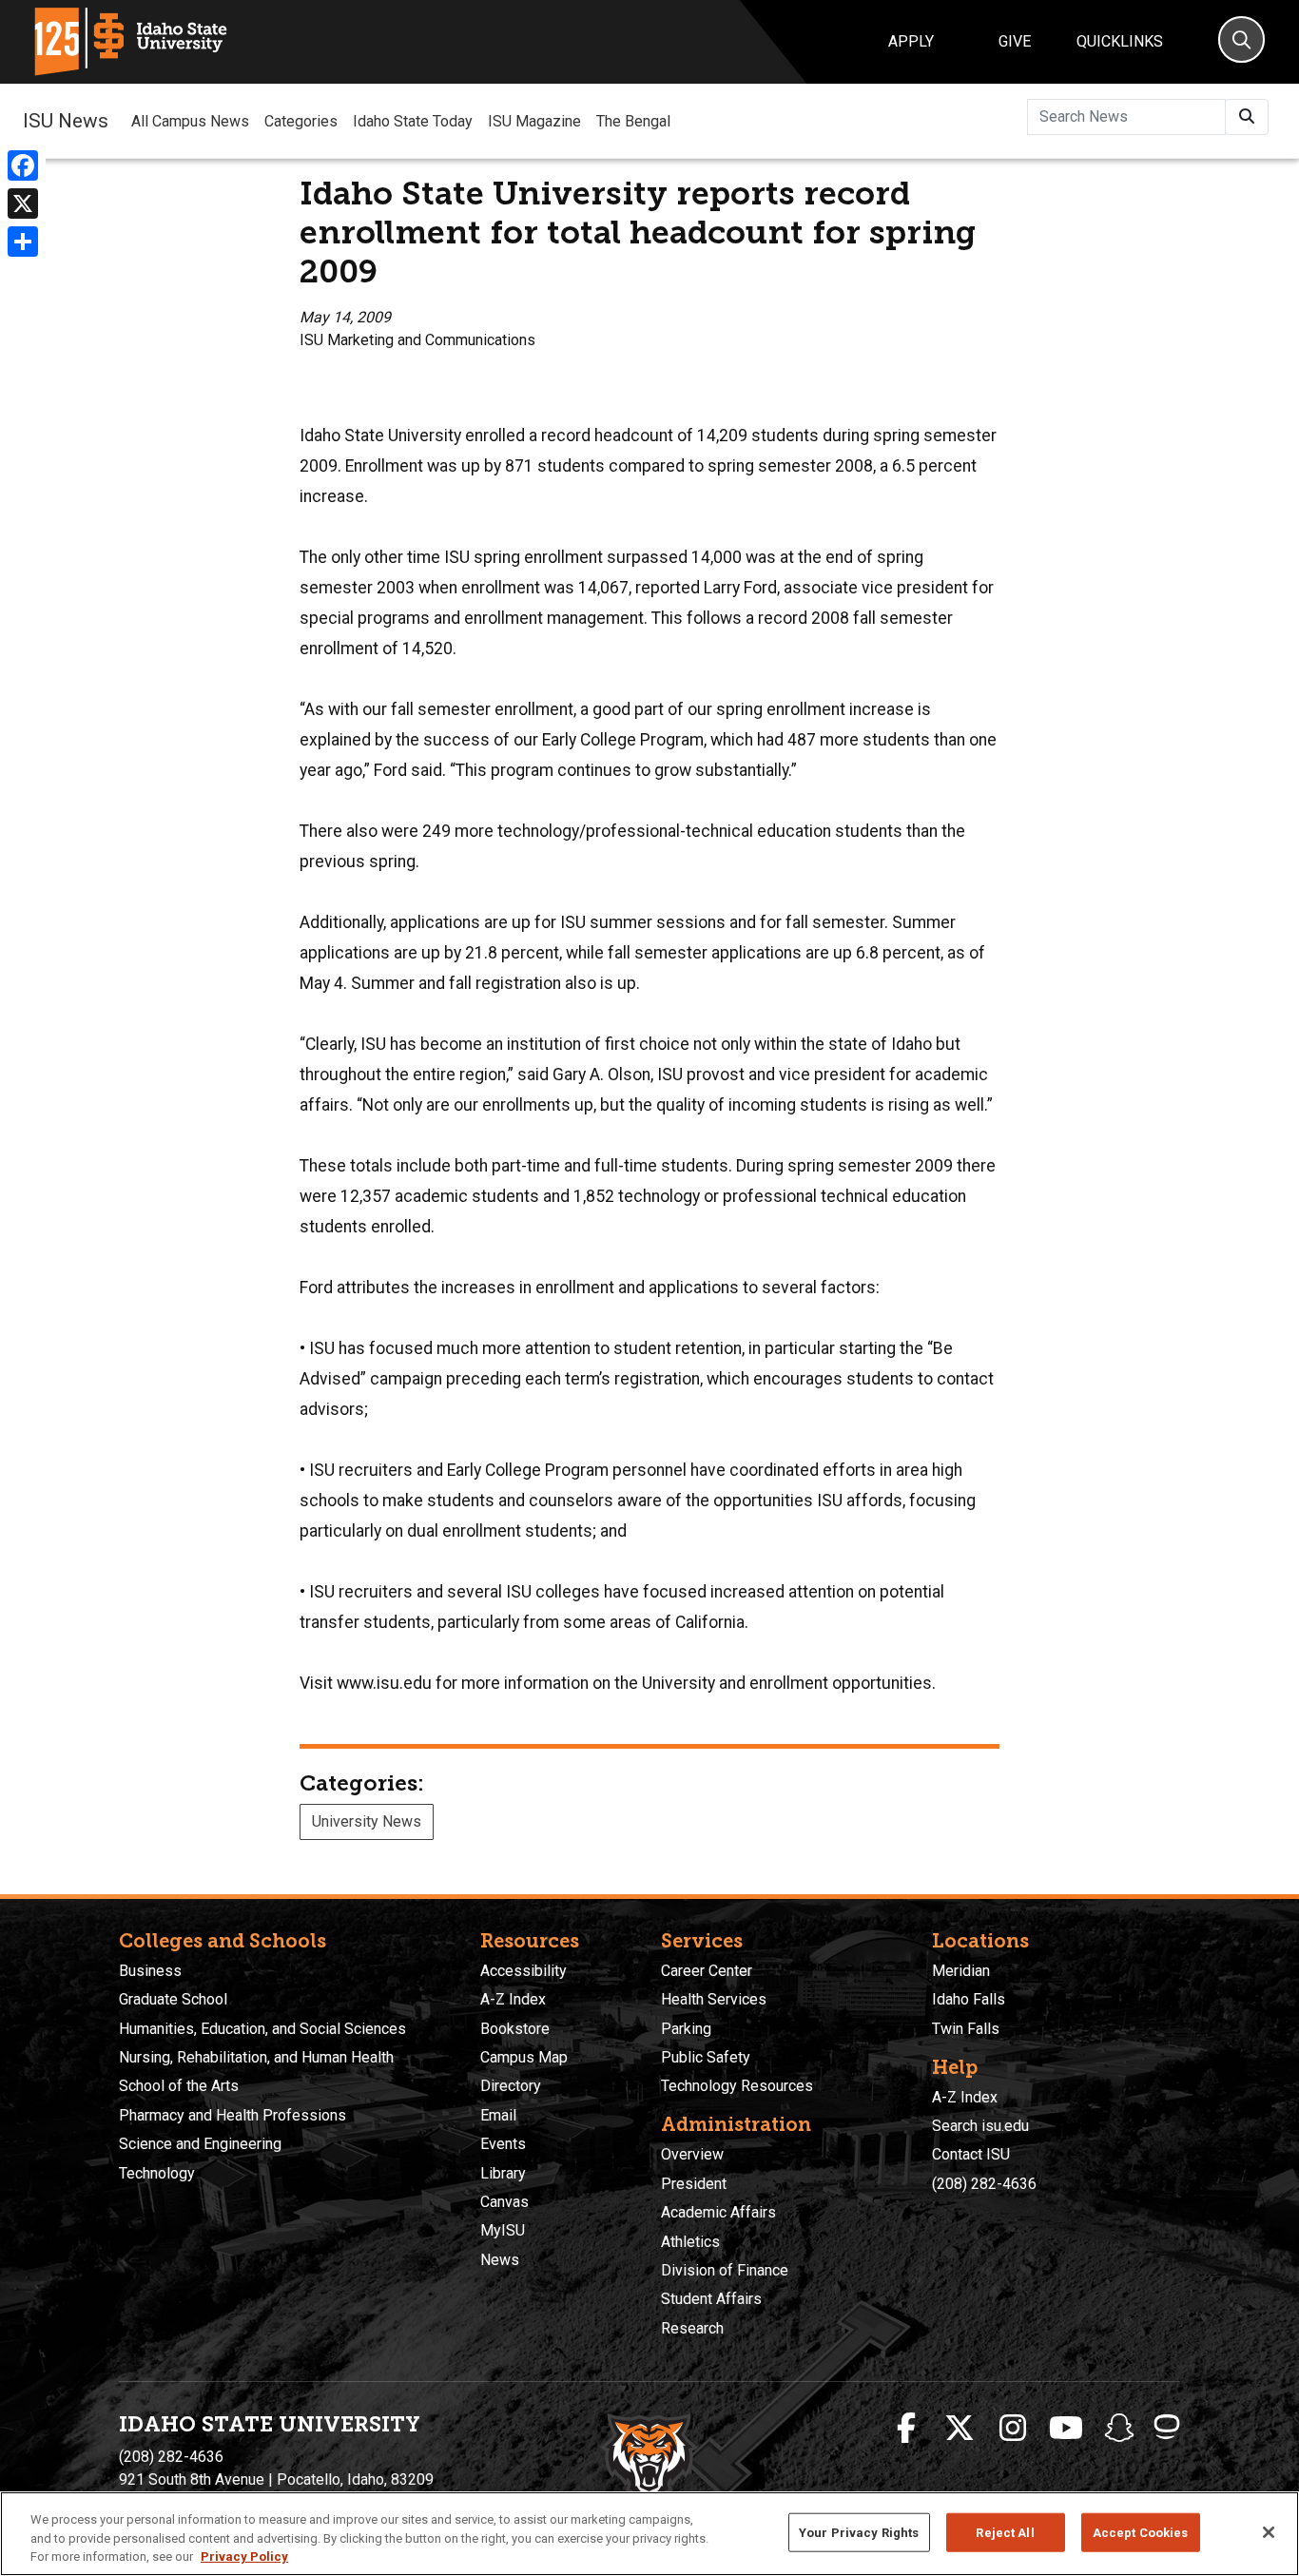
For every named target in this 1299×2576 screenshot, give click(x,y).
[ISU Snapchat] (1119, 2429)
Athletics (690, 2242)
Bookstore (515, 2029)
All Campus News (190, 121)
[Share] (23, 242)
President (694, 2184)
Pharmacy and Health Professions (233, 2115)
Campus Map (524, 2057)
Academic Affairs (718, 2212)
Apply (911, 41)
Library (503, 2173)
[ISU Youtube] (1066, 2429)
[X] (23, 203)
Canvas (504, 2202)
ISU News (66, 121)
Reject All (1005, 2532)
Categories (301, 121)
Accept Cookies (1141, 2532)
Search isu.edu (980, 2126)
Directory (511, 2086)
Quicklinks (1120, 41)
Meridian (961, 1971)
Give (1015, 41)
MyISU (503, 2230)
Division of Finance (725, 2270)
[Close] (1269, 2532)
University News (367, 1821)
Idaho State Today (413, 121)
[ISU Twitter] (960, 2429)
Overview (692, 2154)
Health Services (714, 1999)
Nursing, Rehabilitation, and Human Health (256, 2057)
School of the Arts (179, 2086)
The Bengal (633, 121)
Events (503, 2144)
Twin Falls (966, 2029)
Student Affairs (711, 2299)
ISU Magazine (534, 121)
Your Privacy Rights (859, 2532)
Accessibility (523, 1971)
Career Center (707, 1971)
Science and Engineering (200, 2144)
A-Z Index (513, 1999)
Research (692, 2328)
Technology (157, 2173)
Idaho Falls (969, 1999)
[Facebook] (23, 165)
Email (498, 2115)
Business (150, 1971)
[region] (649, 2534)
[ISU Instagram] (1013, 2429)
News (500, 2260)
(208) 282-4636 (984, 2184)
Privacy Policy (244, 2557)
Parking (686, 2029)
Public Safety (706, 2057)
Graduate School (173, 1999)
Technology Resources (737, 2086)
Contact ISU (971, 2154)
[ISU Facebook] (906, 2429)
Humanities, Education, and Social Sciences (262, 2029)
